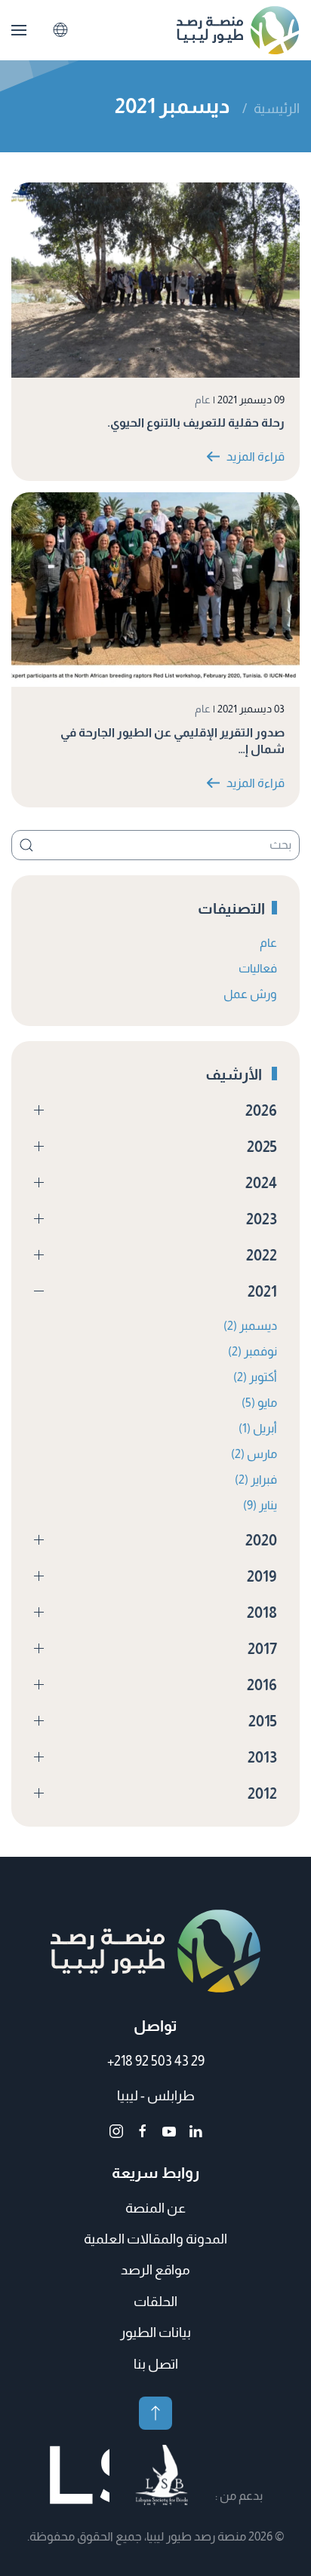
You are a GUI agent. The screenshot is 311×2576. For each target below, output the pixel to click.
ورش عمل (250, 994)
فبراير (256, 1479)
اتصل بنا (156, 2364)
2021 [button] (262, 1291)
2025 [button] (262, 1147)
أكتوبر (255, 1377)
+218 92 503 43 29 (156, 2061)
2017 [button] (262, 1649)
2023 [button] (262, 1219)
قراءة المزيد (256, 456)
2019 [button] (262, 1576)
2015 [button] (263, 1721)
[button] (19, 30)
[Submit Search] (26, 845)
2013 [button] (262, 1757)
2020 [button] (261, 1540)
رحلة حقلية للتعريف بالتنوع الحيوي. (196, 423)
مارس (254, 1454)
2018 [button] (262, 1613)
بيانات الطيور (155, 2332)
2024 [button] (261, 1183)
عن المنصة (155, 2208)
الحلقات (155, 2302)
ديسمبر (250, 1326)
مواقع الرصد (155, 2270)
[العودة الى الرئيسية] (238, 30)
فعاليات (258, 968)
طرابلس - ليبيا (156, 2096)
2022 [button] (262, 1255)
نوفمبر (252, 1351)
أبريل (258, 1428)
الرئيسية (277, 109)
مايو (259, 1403)
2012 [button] (262, 1793)
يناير (260, 1505)
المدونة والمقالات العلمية (155, 2239)
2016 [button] (262, 1685)
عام (203, 400)
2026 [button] (261, 1110)
